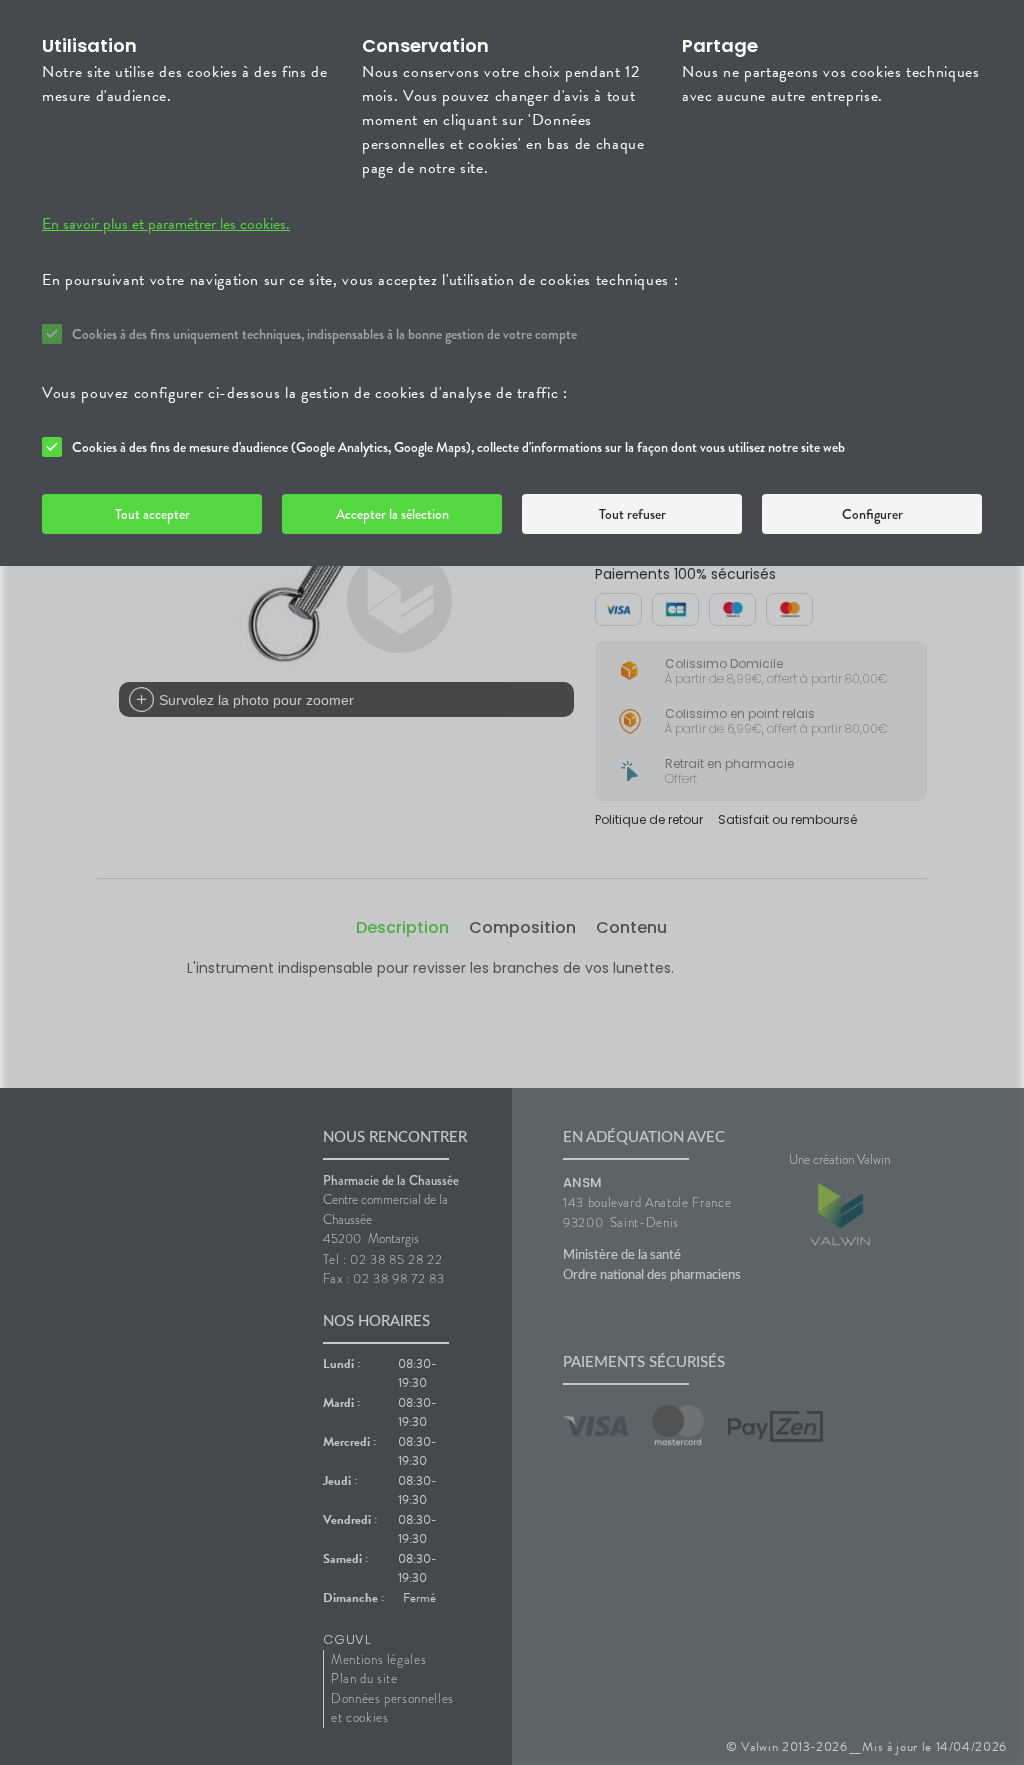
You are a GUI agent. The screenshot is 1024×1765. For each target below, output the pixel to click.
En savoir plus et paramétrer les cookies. (166, 224)
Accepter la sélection (392, 514)
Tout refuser (632, 514)
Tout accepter (152, 514)
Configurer (872, 514)
